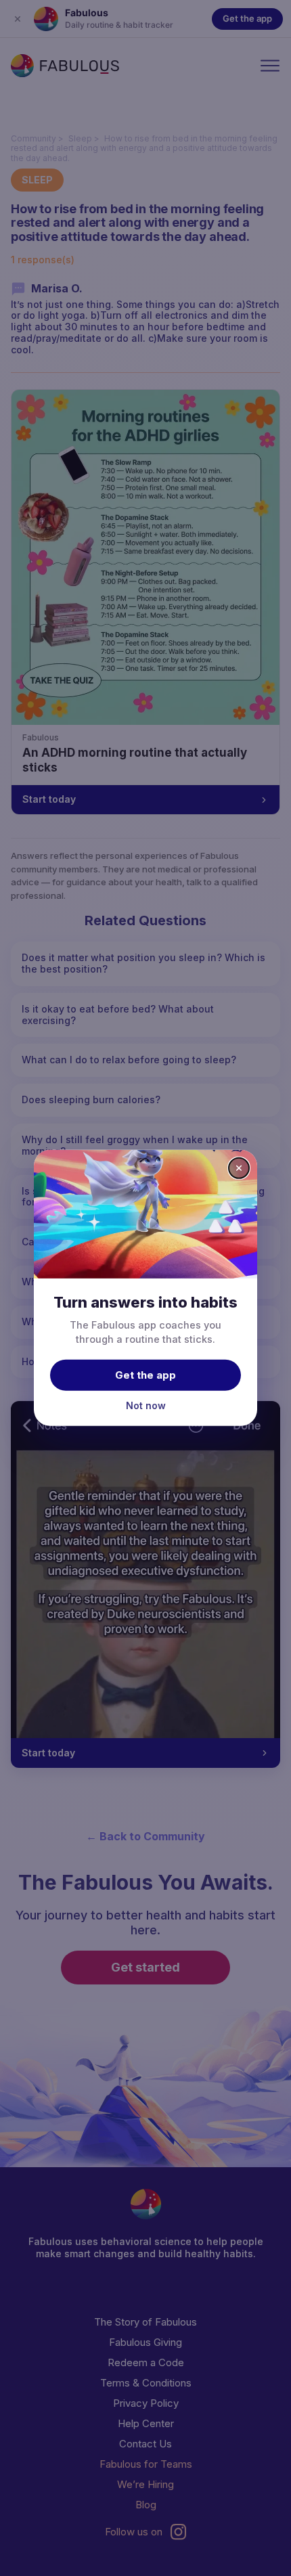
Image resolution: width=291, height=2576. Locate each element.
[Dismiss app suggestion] (239, 1168)
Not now (146, 1405)
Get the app (145, 1374)
